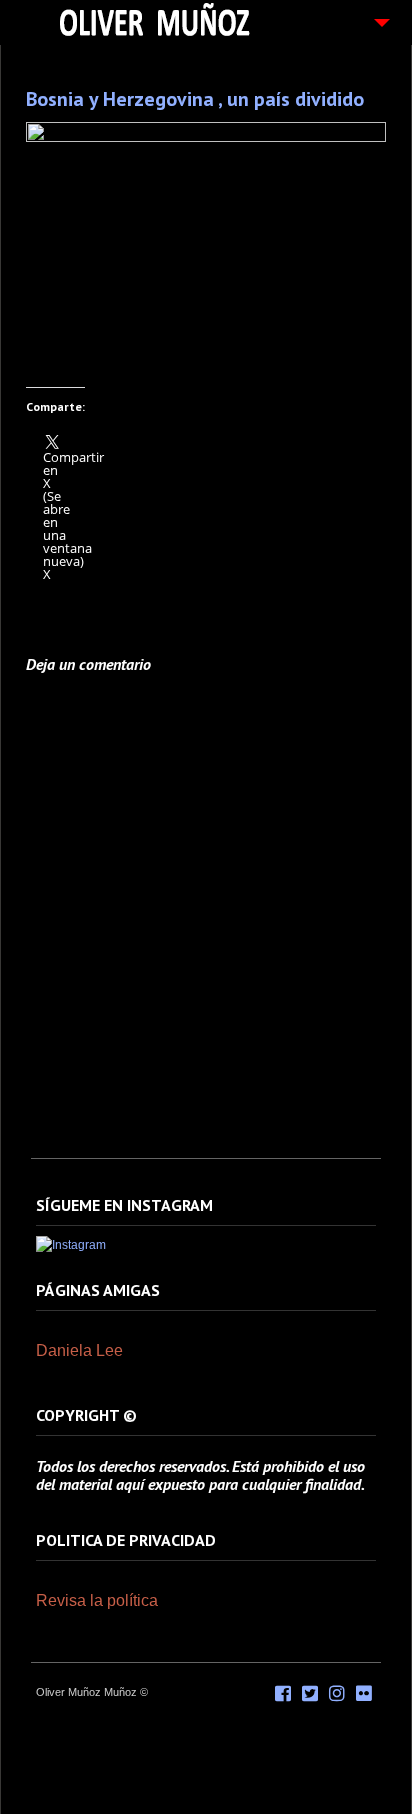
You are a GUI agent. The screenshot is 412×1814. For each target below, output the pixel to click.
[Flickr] (364, 1694)
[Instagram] (71, 1245)
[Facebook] (283, 1694)
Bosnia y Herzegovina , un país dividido (195, 99)
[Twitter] (310, 1694)
